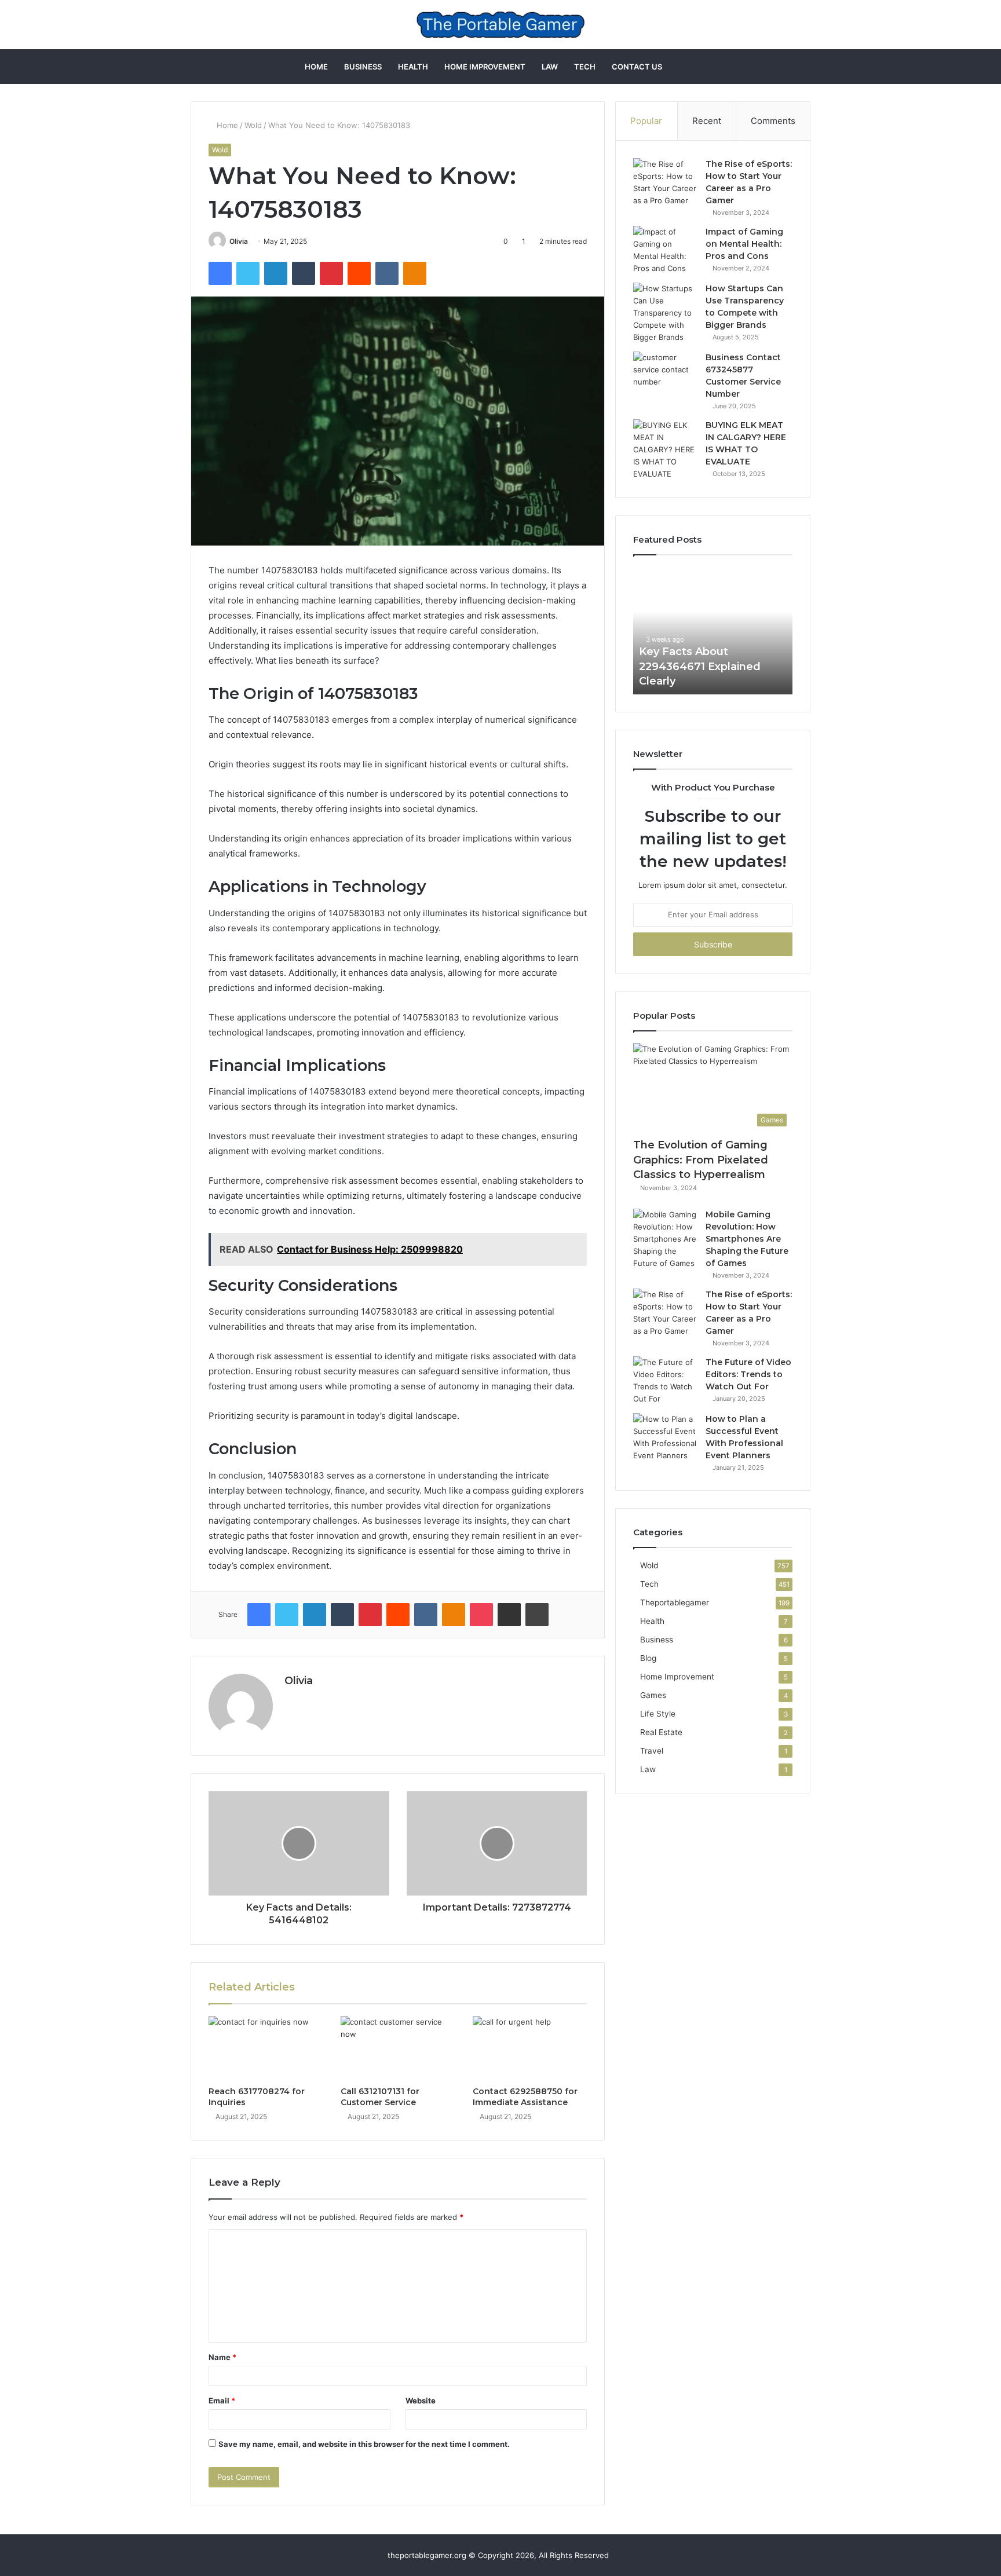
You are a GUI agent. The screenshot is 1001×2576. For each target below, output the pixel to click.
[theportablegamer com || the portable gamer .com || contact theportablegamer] (500, 25)
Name (222, 2357)
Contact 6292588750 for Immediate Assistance (525, 2097)
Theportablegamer (675, 1602)
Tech (585, 67)
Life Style (658, 1714)
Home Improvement (485, 67)
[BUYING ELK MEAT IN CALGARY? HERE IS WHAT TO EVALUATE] (665, 450)
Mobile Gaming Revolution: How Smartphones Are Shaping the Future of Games (747, 1239)
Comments (773, 121)
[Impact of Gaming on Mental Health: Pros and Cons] (665, 250)
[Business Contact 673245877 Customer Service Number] (665, 373)
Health (413, 67)
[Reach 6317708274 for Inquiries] (266, 2048)
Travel (652, 1751)
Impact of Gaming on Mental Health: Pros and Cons (744, 244)
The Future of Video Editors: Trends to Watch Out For (748, 1374)
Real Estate (661, 1732)
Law (550, 67)
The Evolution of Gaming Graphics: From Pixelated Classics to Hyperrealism (701, 1159)
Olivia (239, 241)
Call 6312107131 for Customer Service (380, 2097)
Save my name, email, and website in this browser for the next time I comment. (364, 2444)
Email (222, 2401)
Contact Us (637, 67)
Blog (648, 1658)
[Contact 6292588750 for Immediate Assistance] (530, 2048)
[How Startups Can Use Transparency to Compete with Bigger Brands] (665, 313)
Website (421, 2401)
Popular (646, 121)
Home (316, 67)
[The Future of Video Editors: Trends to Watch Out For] (665, 1381)
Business (363, 67)
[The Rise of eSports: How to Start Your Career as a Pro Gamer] (665, 182)
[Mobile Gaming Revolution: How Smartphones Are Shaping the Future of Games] (665, 1239)
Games (653, 1695)
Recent (707, 121)
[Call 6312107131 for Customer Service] (398, 2048)
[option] (713, 631)
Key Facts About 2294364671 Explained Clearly (700, 666)
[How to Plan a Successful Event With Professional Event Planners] (665, 1437)
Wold (253, 125)
